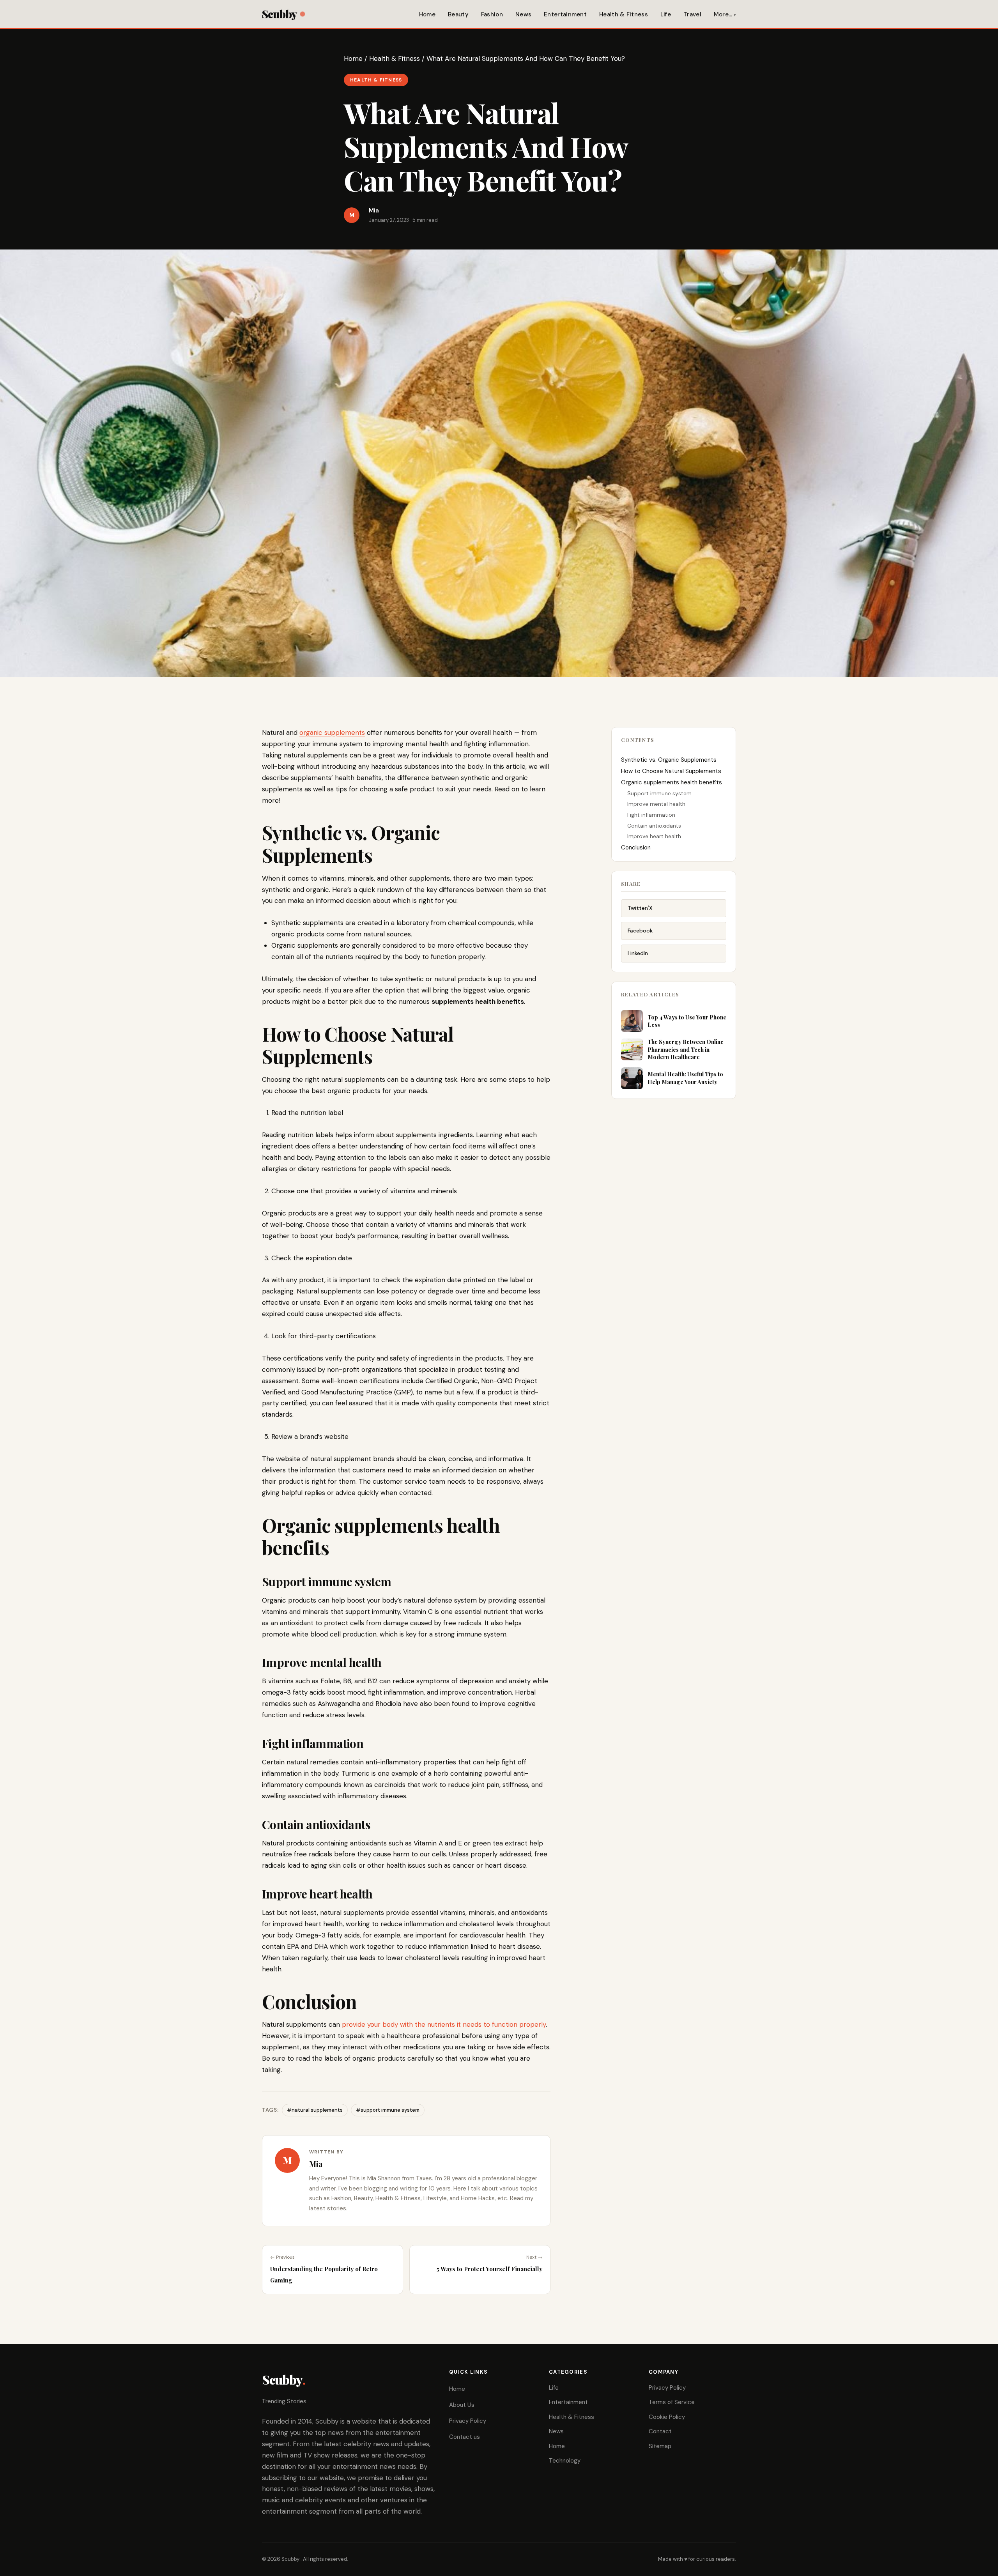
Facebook (640, 931)
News (523, 14)
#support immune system (388, 2110)
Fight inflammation (652, 815)
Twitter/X (640, 908)
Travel (692, 14)
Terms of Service (672, 2402)
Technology (565, 2461)
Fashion (492, 14)
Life (666, 14)
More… (723, 14)
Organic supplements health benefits (672, 782)
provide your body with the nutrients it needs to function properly (444, 2024)
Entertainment (565, 14)
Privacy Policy (468, 2421)
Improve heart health (655, 836)
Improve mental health (656, 804)
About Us (462, 2405)
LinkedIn (638, 953)
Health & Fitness (624, 14)
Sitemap (660, 2446)
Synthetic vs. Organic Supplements (669, 760)
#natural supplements (315, 2110)
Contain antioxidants (655, 826)
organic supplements (332, 732)
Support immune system (659, 793)
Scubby (279, 14)
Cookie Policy (667, 2417)
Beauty (458, 14)
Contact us (464, 2437)
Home (427, 14)
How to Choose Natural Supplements (671, 771)
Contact (660, 2431)
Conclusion (636, 847)
